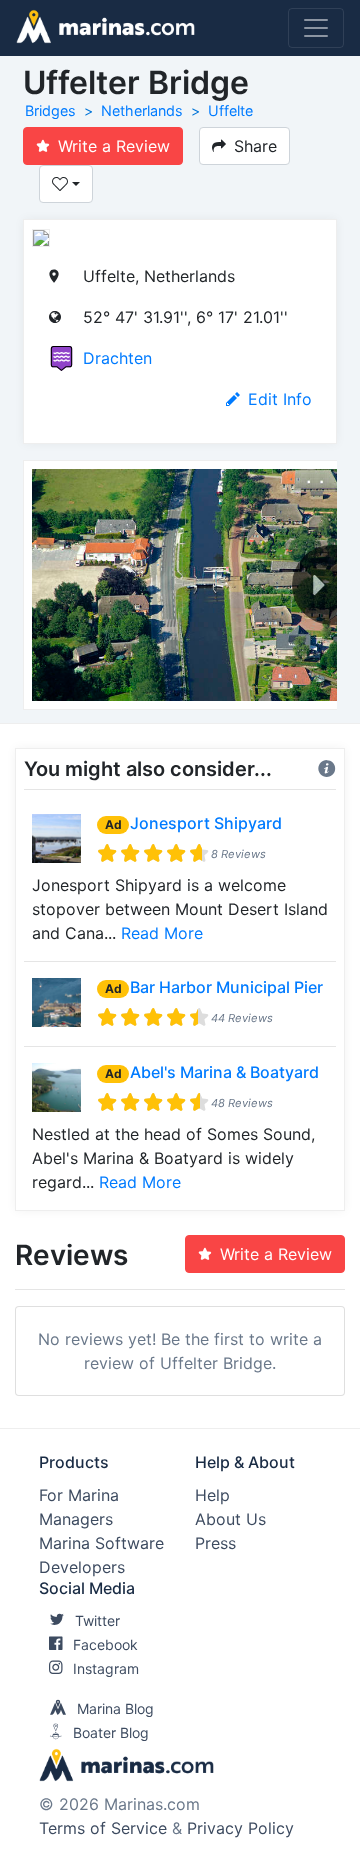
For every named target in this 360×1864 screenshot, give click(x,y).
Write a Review (114, 146)
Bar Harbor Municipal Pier (226, 987)
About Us (230, 1519)
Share (255, 146)
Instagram (106, 1668)
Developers (82, 1567)
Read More (162, 933)
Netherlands (142, 110)
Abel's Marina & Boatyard (224, 1072)
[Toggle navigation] (316, 28)
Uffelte (230, 110)
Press (215, 1543)
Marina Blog (115, 1708)
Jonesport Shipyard (206, 823)
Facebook (105, 1644)
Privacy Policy (240, 1828)
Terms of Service (103, 1828)
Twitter (97, 1620)
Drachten (117, 358)
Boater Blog (111, 1732)
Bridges (50, 110)
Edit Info (280, 399)
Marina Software (101, 1543)
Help (212, 1495)
